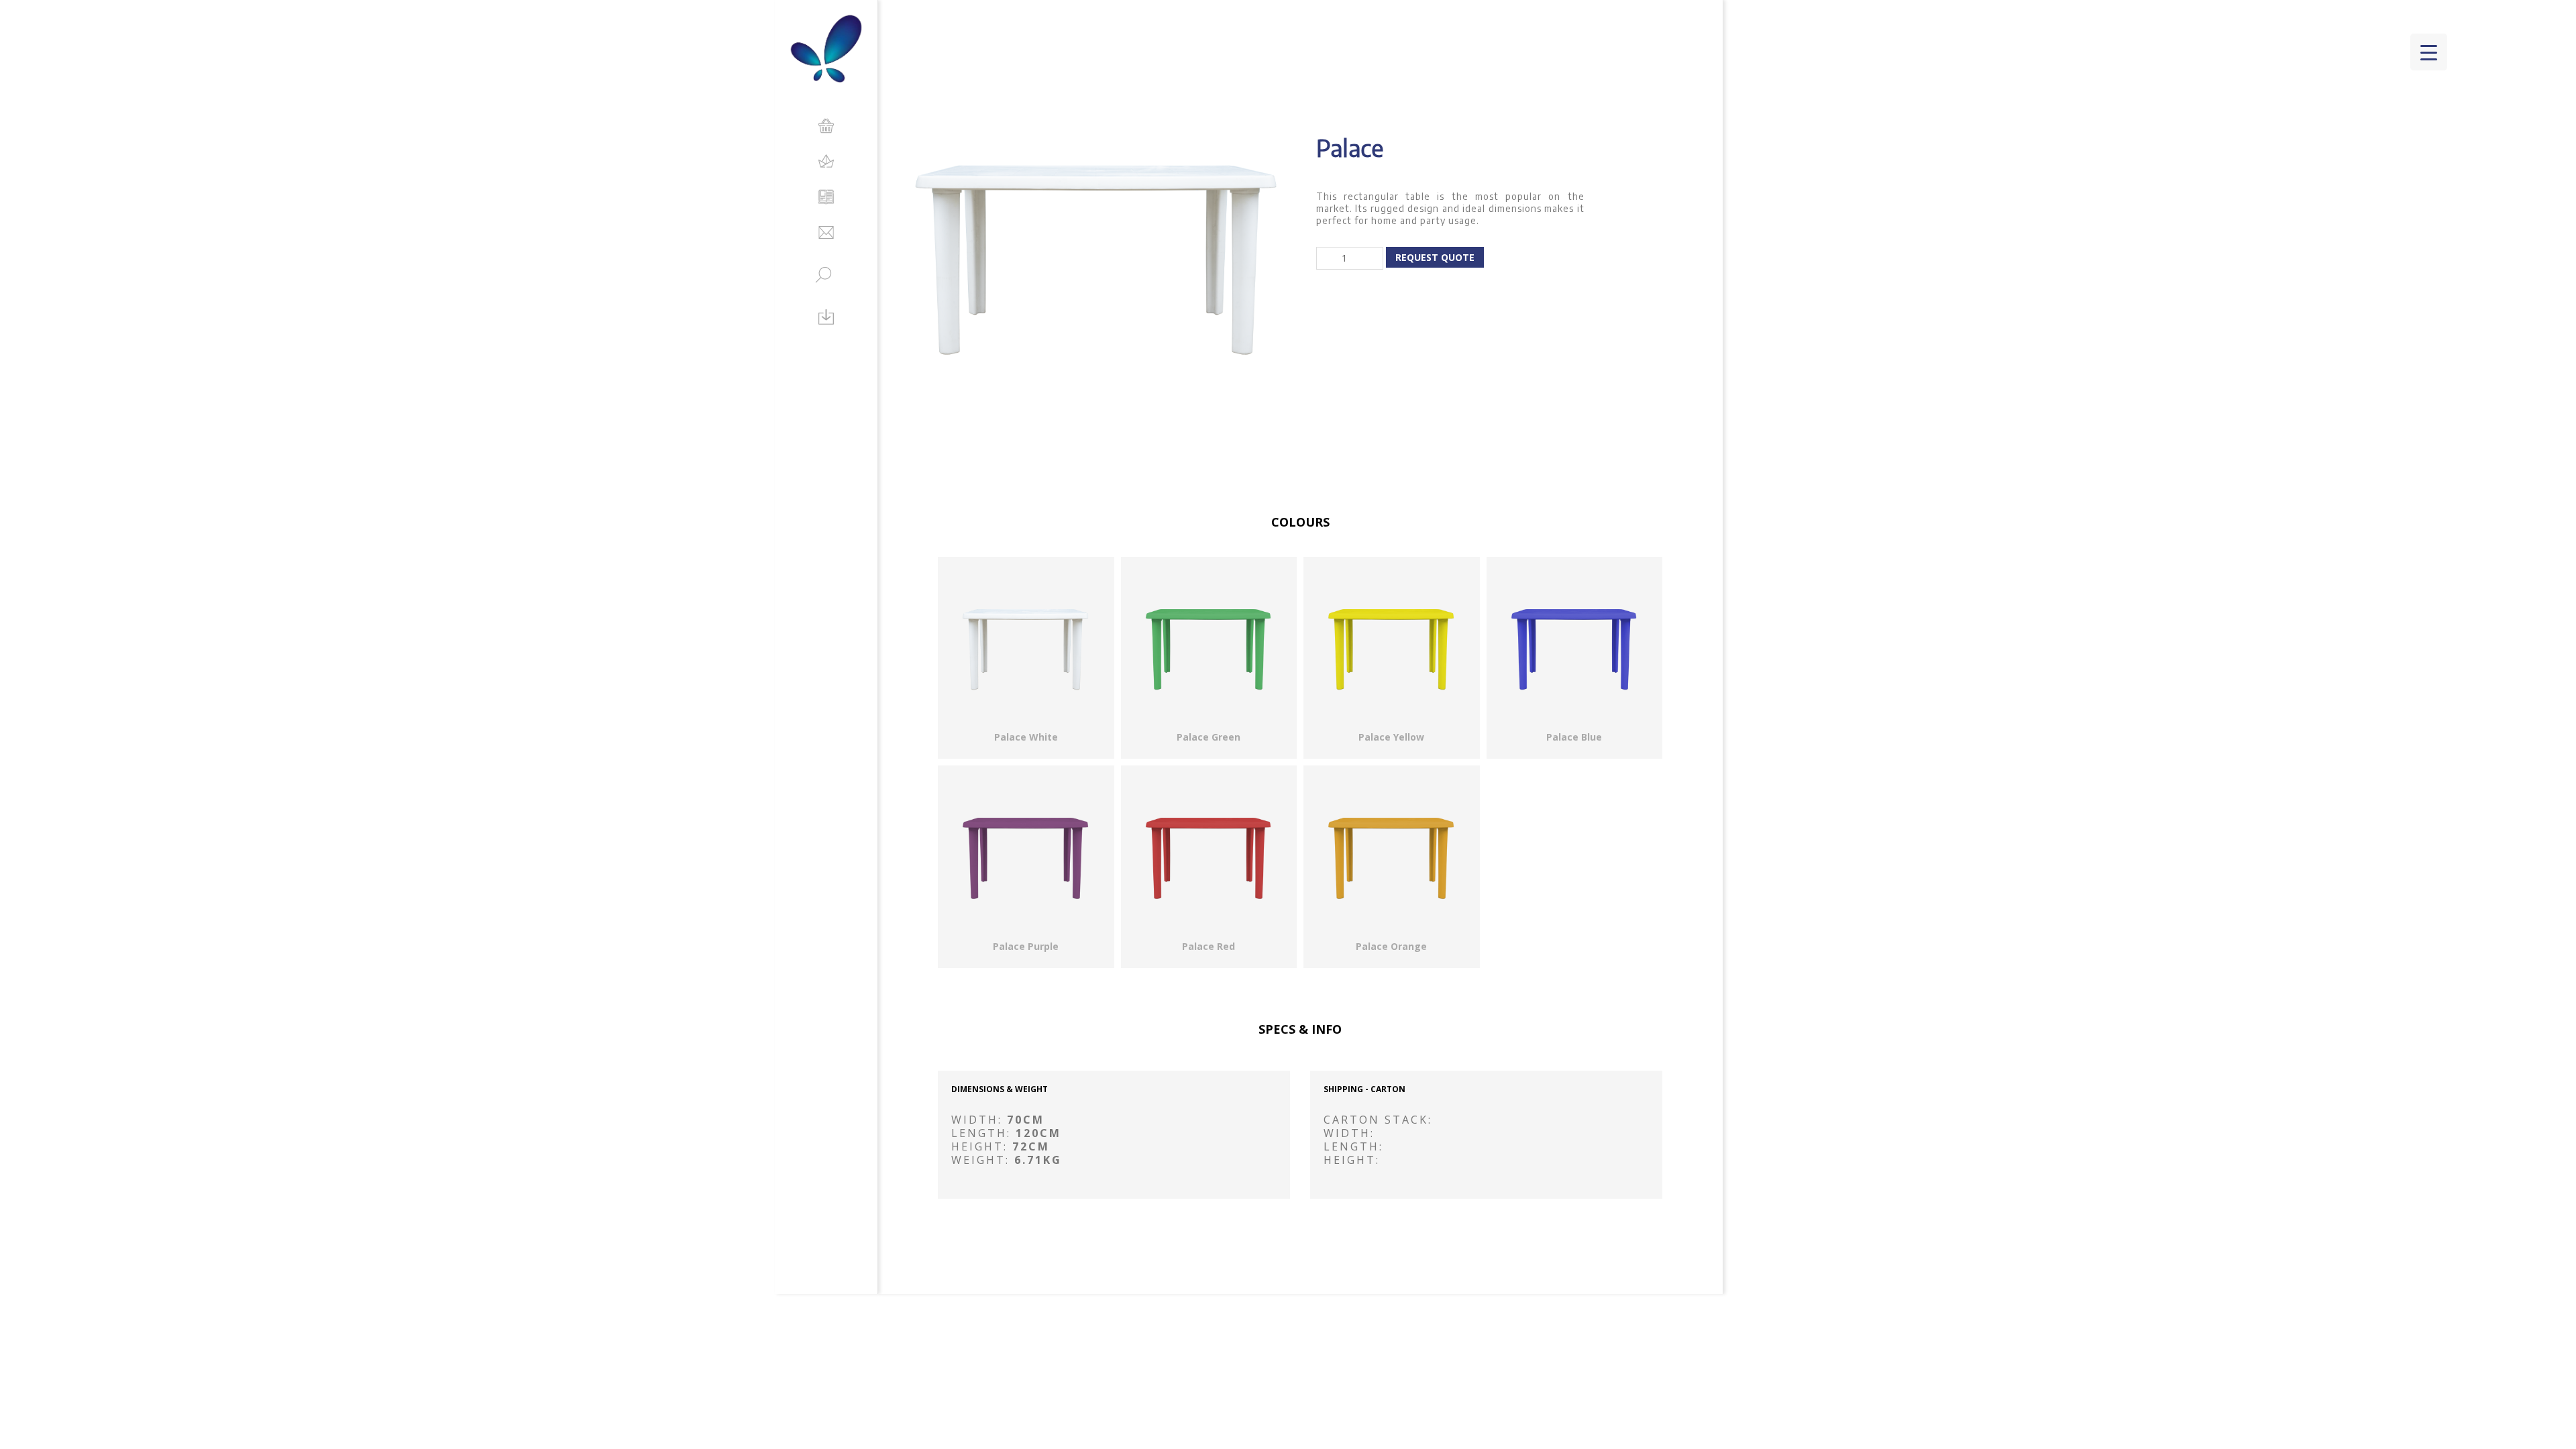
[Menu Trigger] (2429, 52)
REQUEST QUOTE (1435, 257)
